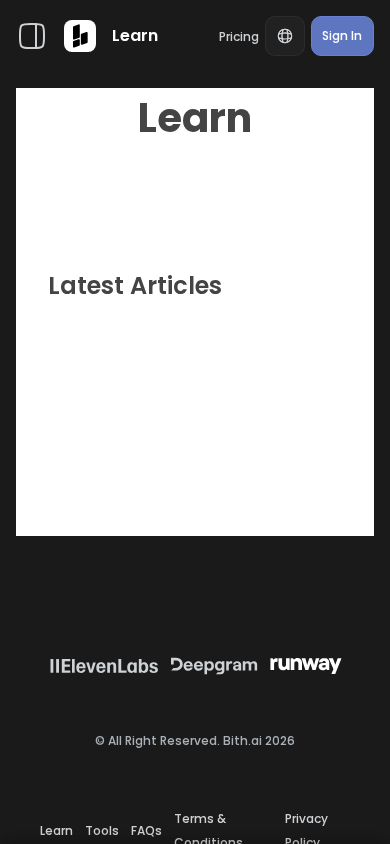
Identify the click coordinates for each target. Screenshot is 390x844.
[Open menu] (32, 36)
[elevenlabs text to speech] (104, 666)
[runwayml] (306, 666)
